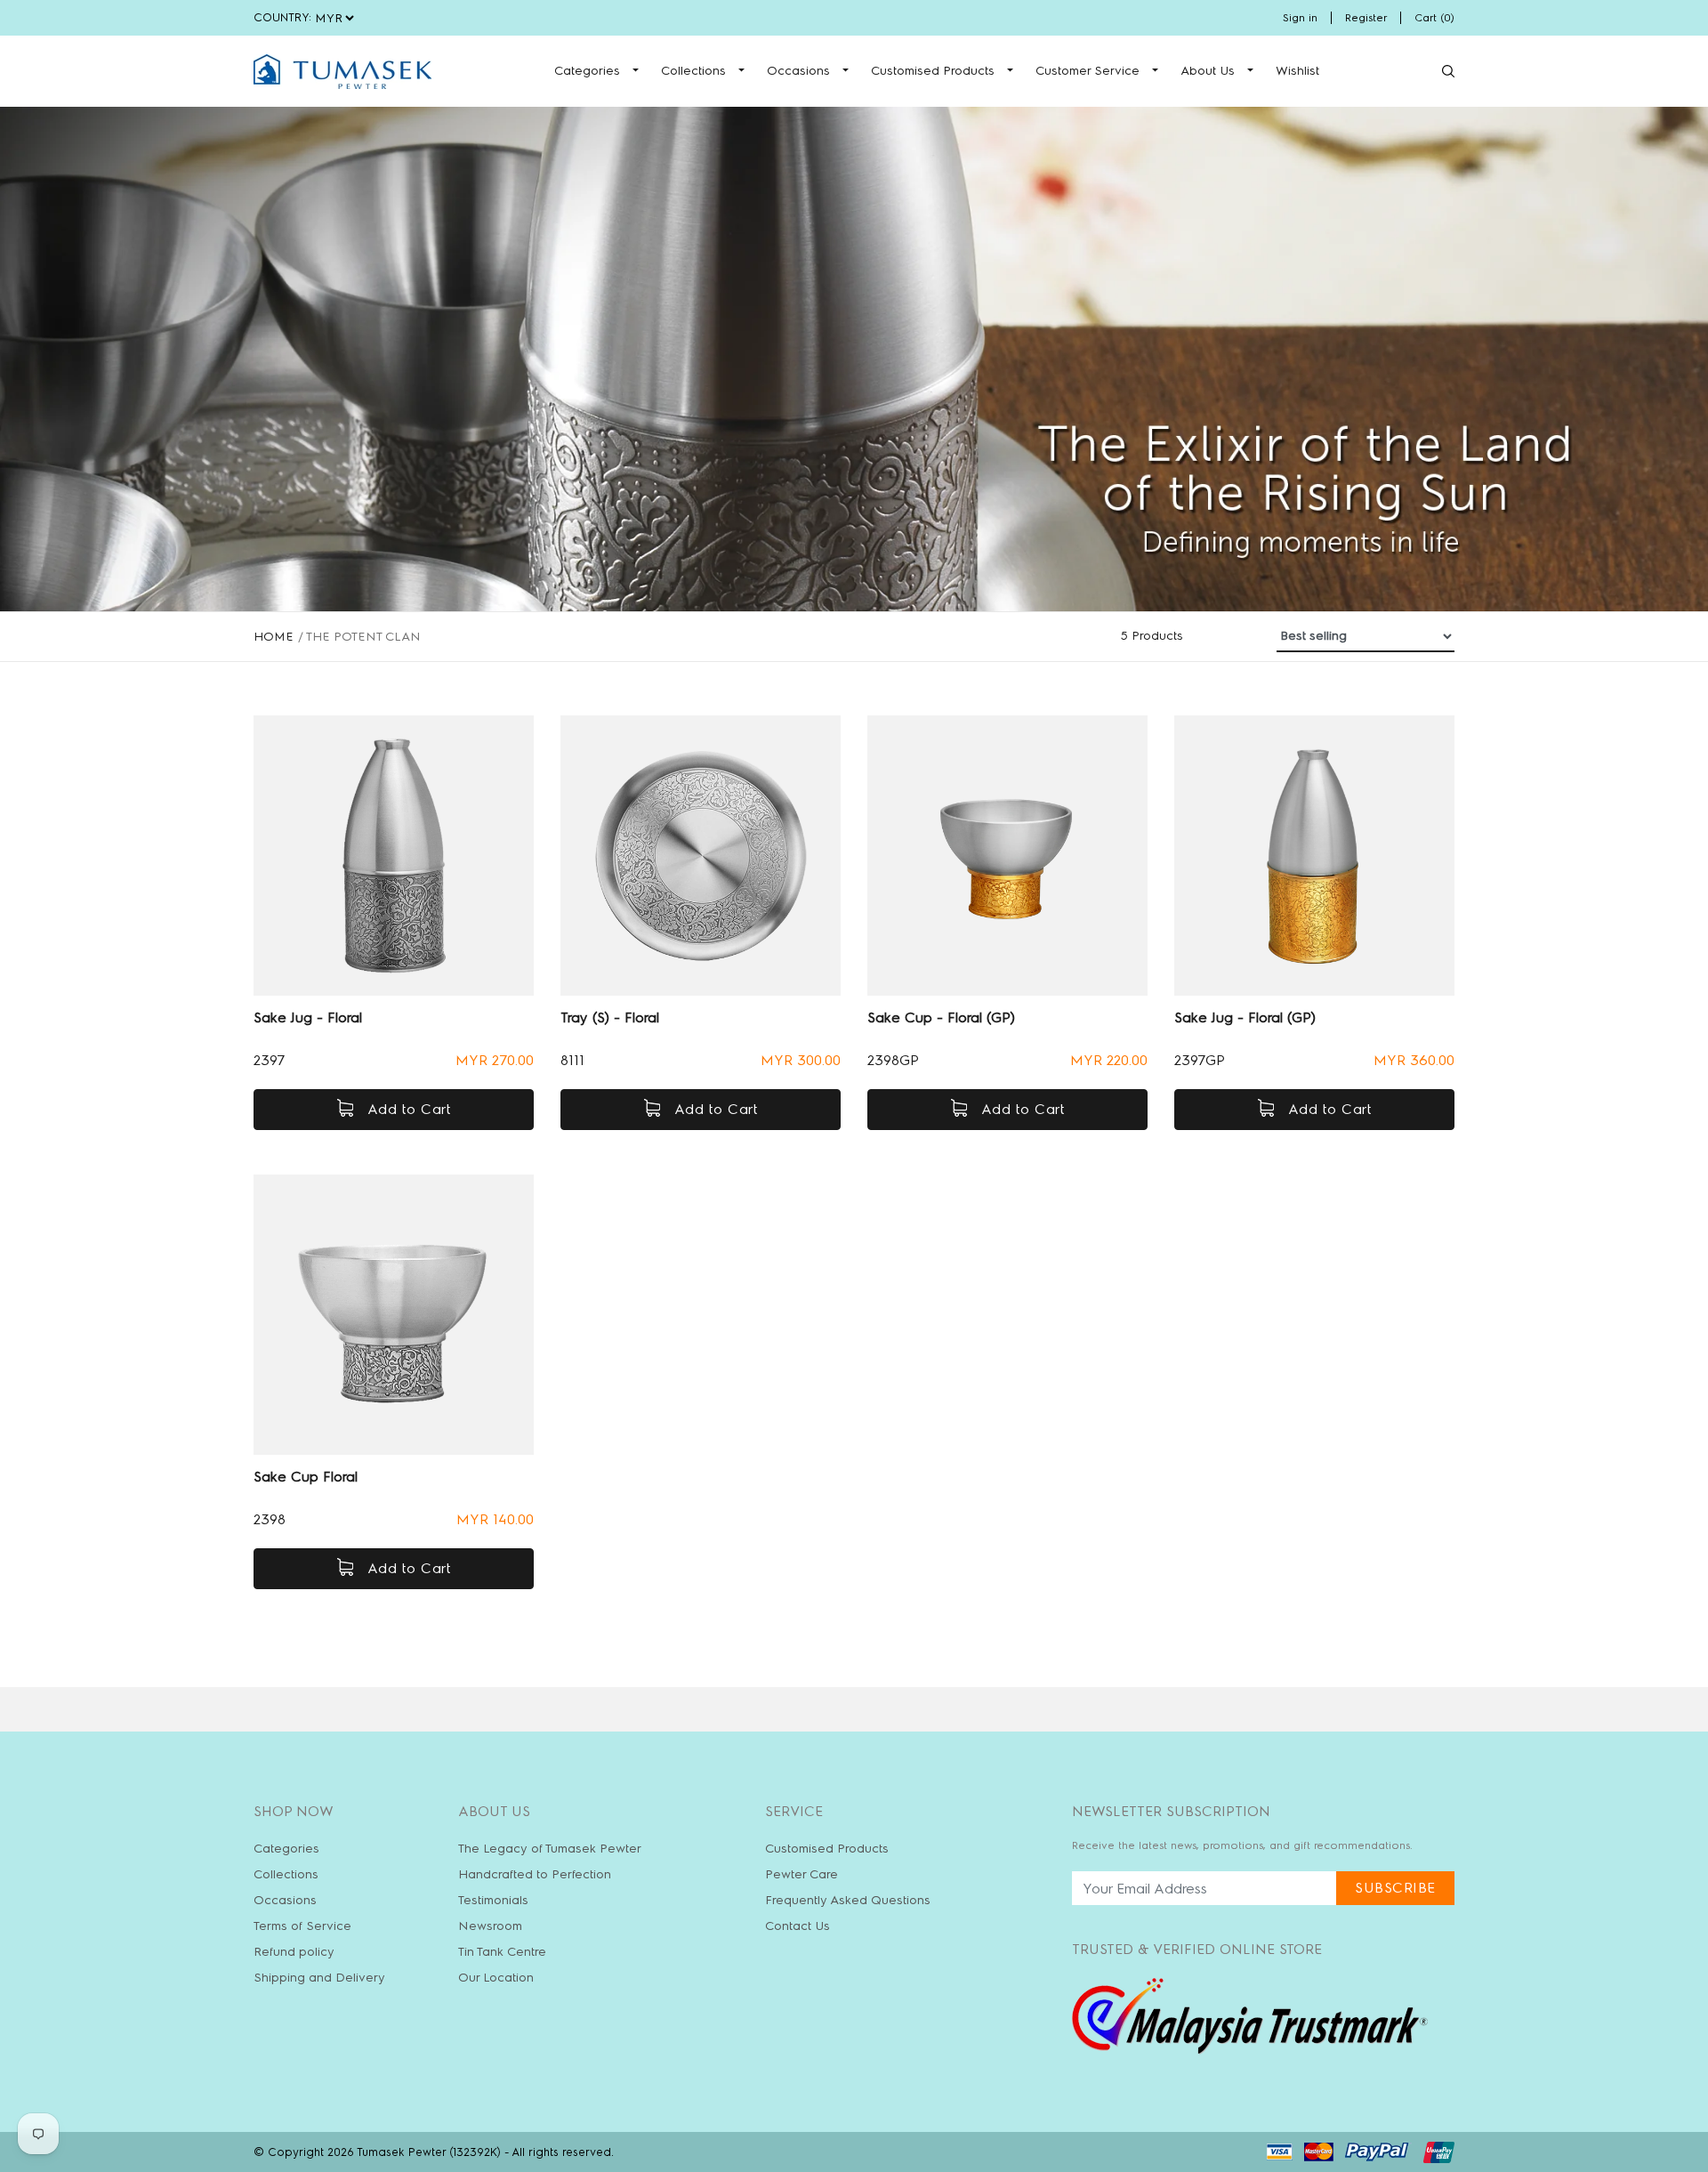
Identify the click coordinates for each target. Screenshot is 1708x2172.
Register (1366, 18)
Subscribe (1395, 1888)
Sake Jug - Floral (308, 1017)
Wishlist (1297, 71)
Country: (282, 17)
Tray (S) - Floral (610, 1017)
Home (274, 637)
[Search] (1448, 71)
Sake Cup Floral (306, 1477)
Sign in (1300, 18)
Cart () (1434, 18)
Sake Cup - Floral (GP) (941, 1017)
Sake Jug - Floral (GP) (1245, 1017)
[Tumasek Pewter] (342, 72)
